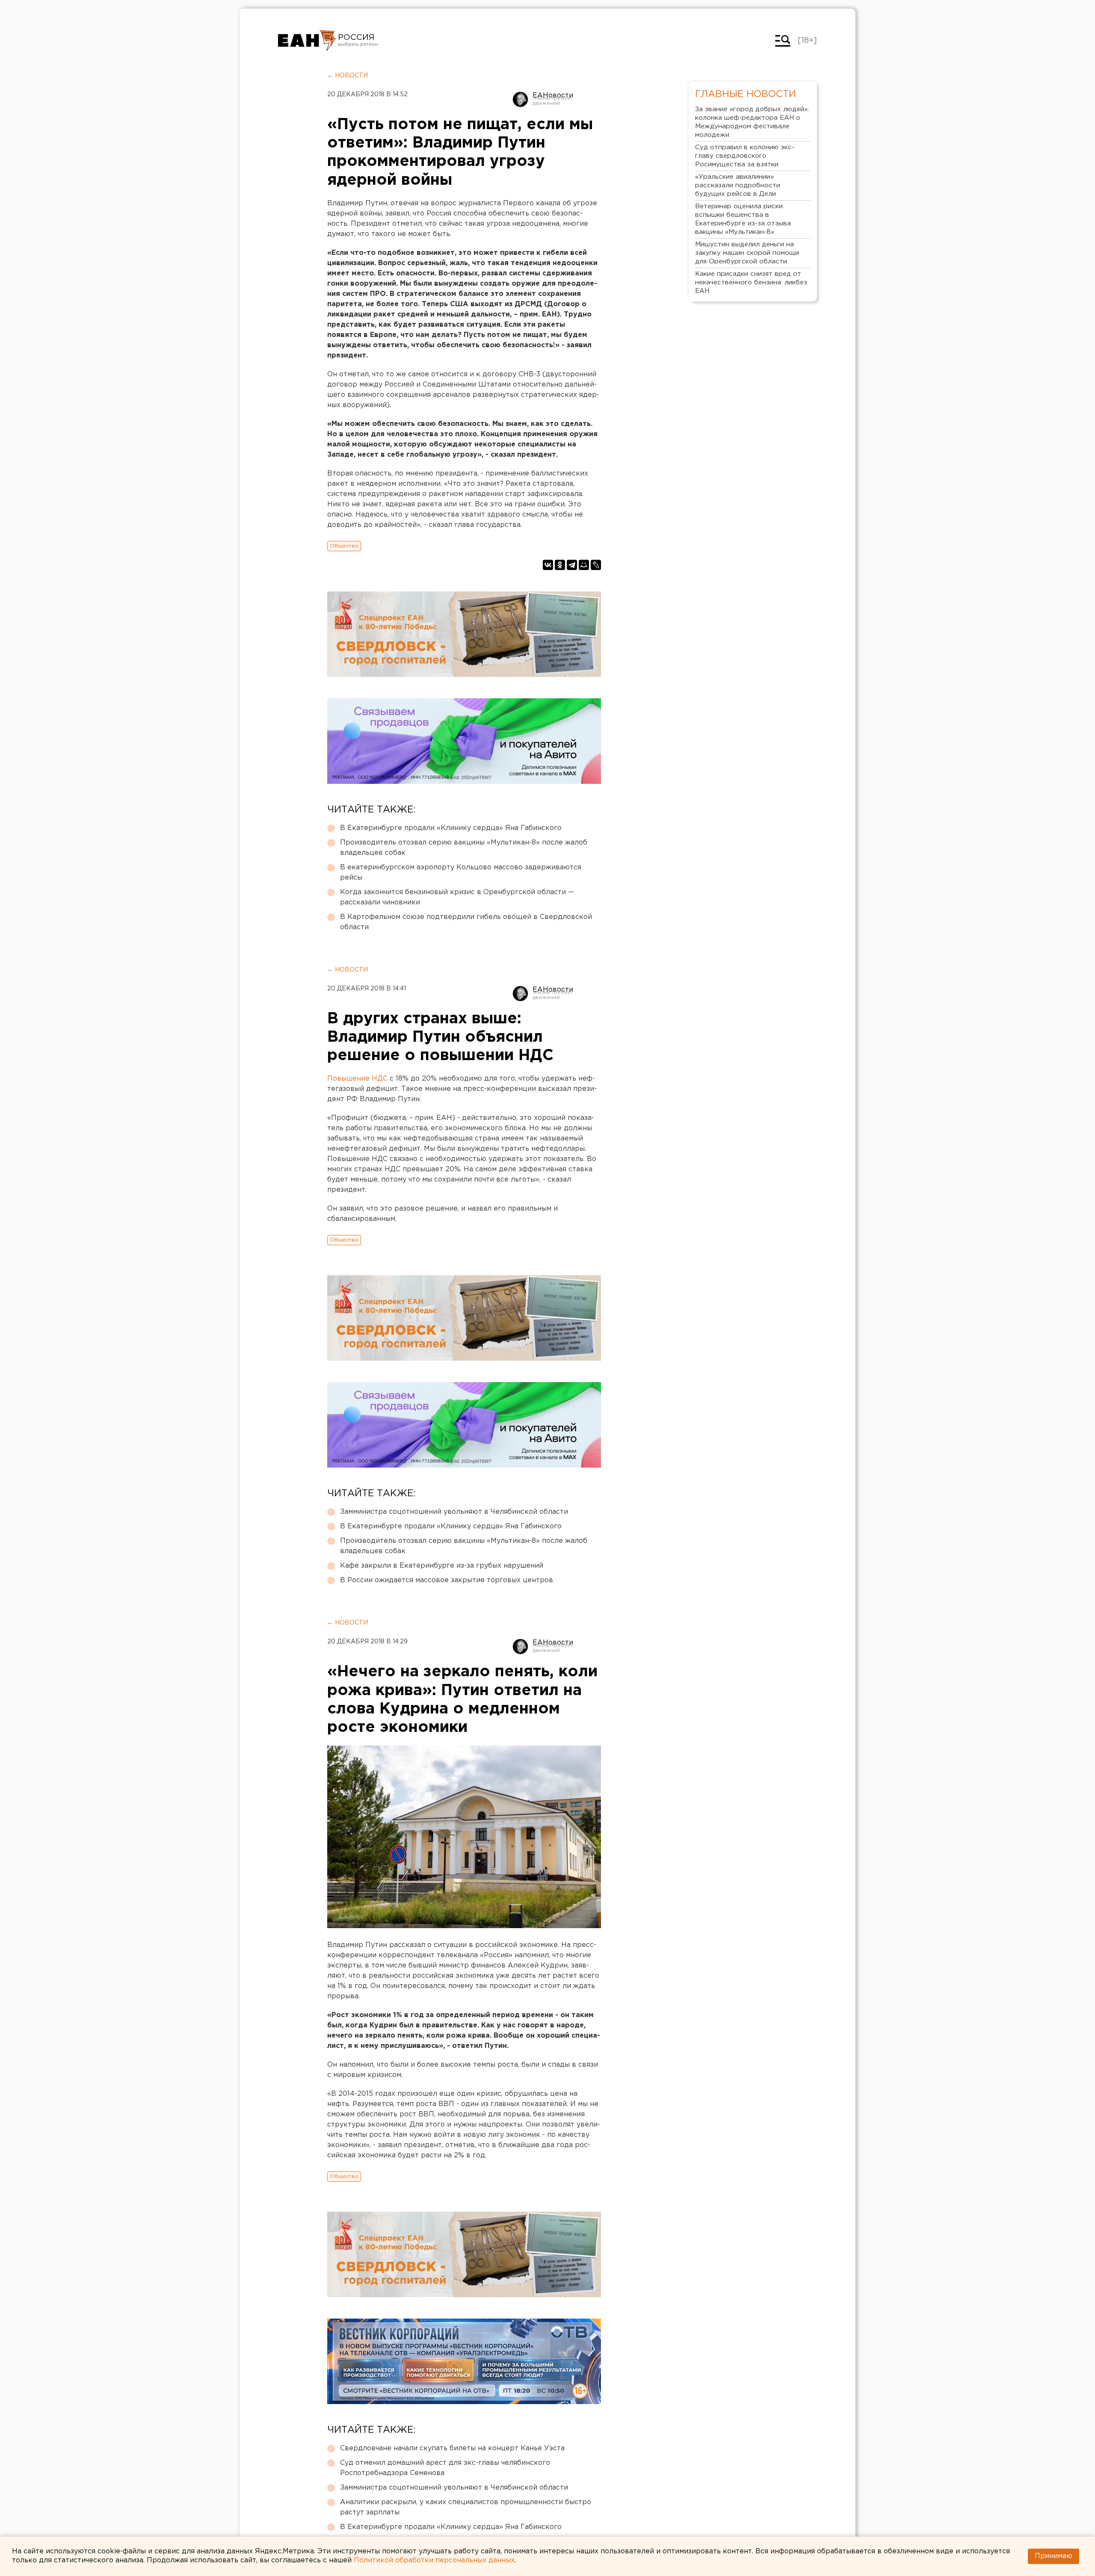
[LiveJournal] (596, 565)
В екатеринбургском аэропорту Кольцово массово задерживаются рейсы (461, 873)
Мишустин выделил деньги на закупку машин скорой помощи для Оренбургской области (747, 253)
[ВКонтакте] (548, 565)
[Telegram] (572, 565)
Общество (344, 546)
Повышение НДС (357, 1079)
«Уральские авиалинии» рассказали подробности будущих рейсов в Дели (738, 185)
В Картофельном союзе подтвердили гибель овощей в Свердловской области (466, 922)
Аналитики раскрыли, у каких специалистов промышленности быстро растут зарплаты (466, 2507)
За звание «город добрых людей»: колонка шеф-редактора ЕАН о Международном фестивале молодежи (752, 122)
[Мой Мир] (584, 565)
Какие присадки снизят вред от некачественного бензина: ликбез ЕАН (751, 282)
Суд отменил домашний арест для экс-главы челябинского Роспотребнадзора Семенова (445, 2468)
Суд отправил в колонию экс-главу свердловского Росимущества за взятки (745, 156)
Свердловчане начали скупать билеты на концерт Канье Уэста (452, 2448)
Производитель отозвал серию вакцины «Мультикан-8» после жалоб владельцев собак (464, 848)
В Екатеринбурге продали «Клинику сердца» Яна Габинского (451, 828)
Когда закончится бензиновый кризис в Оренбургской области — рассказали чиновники (457, 897)
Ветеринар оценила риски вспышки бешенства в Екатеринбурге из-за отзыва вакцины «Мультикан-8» (743, 219)
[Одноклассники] (560, 565)
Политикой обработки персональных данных (434, 2560)
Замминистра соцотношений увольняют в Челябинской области (454, 1512)
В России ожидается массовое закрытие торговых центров (447, 1580)
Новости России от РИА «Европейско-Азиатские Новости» (307, 41)
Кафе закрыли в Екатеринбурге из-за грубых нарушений (442, 1566)
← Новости (348, 76)
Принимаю (1054, 2556)
